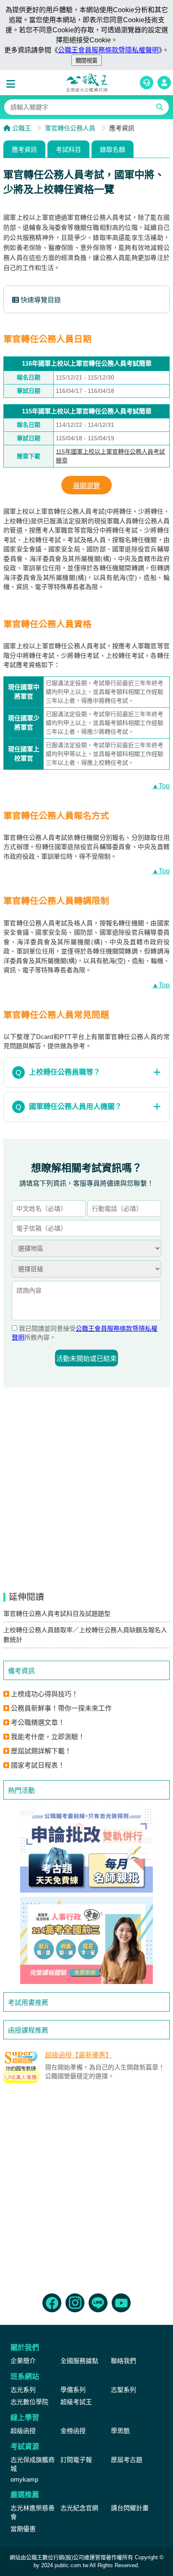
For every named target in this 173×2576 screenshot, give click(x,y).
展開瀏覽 (86, 486)
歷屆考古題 (127, 2460)
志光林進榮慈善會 (33, 2512)
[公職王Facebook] (52, 2303)
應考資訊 (24, 149)
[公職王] (86, 83)
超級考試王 (76, 2402)
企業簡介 (23, 2361)
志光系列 (23, 2390)
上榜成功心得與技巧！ (45, 1694)
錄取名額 (113, 149)
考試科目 (68, 149)
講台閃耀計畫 (130, 2508)
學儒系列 (73, 2390)
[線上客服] (147, 83)
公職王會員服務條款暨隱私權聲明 (108, 50)
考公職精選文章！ (38, 1723)
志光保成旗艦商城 (33, 2464)
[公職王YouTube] (121, 2303)
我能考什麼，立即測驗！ (48, 1737)
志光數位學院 (29, 2402)
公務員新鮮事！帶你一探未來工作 (61, 1708)
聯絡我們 (123, 2361)
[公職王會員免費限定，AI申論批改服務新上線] (86, 1849)
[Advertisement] (86, 2186)
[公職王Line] (98, 2303)
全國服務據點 (79, 2361)
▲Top (161, 786)
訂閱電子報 (76, 2460)
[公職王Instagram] (75, 2303)
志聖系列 (123, 2390)
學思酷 (120, 2431)
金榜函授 (73, 2431)
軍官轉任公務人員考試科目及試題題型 (57, 1614)
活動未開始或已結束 (86, 1359)
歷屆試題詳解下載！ (41, 1751)
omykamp (24, 2479)
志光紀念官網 (79, 2508)
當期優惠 (23, 2529)
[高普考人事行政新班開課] (86, 1940)
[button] (13, 84)
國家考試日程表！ (38, 1765)
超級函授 (23, 2431)
